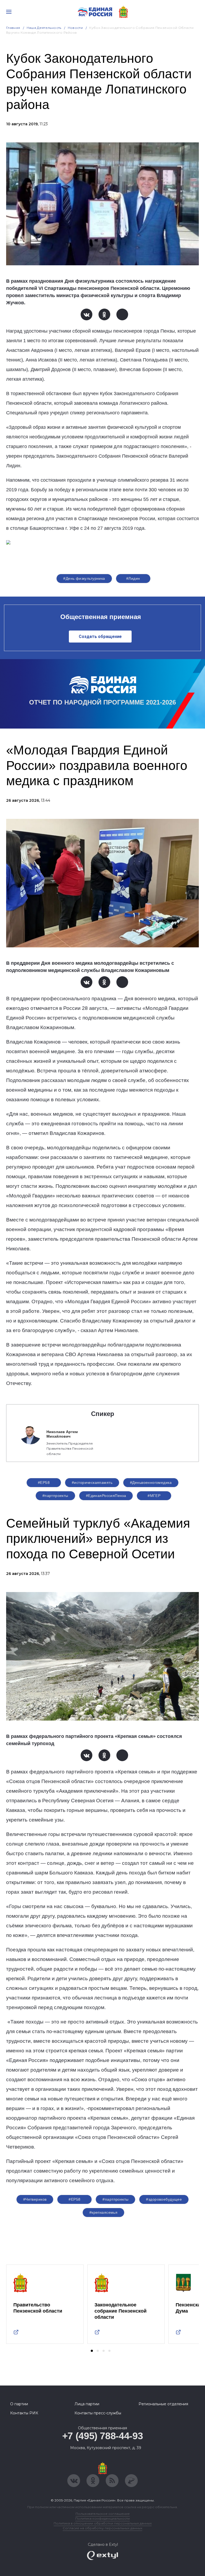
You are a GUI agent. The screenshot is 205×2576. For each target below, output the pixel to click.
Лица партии (87, 2404)
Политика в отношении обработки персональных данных (103, 2523)
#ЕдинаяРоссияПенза (106, 1496)
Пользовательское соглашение (103, 2514)
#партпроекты (55, 1496)
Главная (13, 28)
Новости (75, 28)
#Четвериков (35, 2199)
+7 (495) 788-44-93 (103, 2436)
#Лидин (133, 578)
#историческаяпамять (92, 1482)
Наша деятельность (44, 28)
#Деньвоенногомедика (151, 1482)
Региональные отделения (163, 2404)
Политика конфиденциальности (102, 2518)
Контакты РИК (24, 2413)
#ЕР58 (44, 1482)
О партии (19, 2404)
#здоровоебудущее (164, 2199)
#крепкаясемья (103, 2212)
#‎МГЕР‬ (154, 1496)
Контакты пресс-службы (98, 2413)
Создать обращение (100, 637)
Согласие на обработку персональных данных (102, 2528)
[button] (92, 2351)
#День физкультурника (84, 578)
